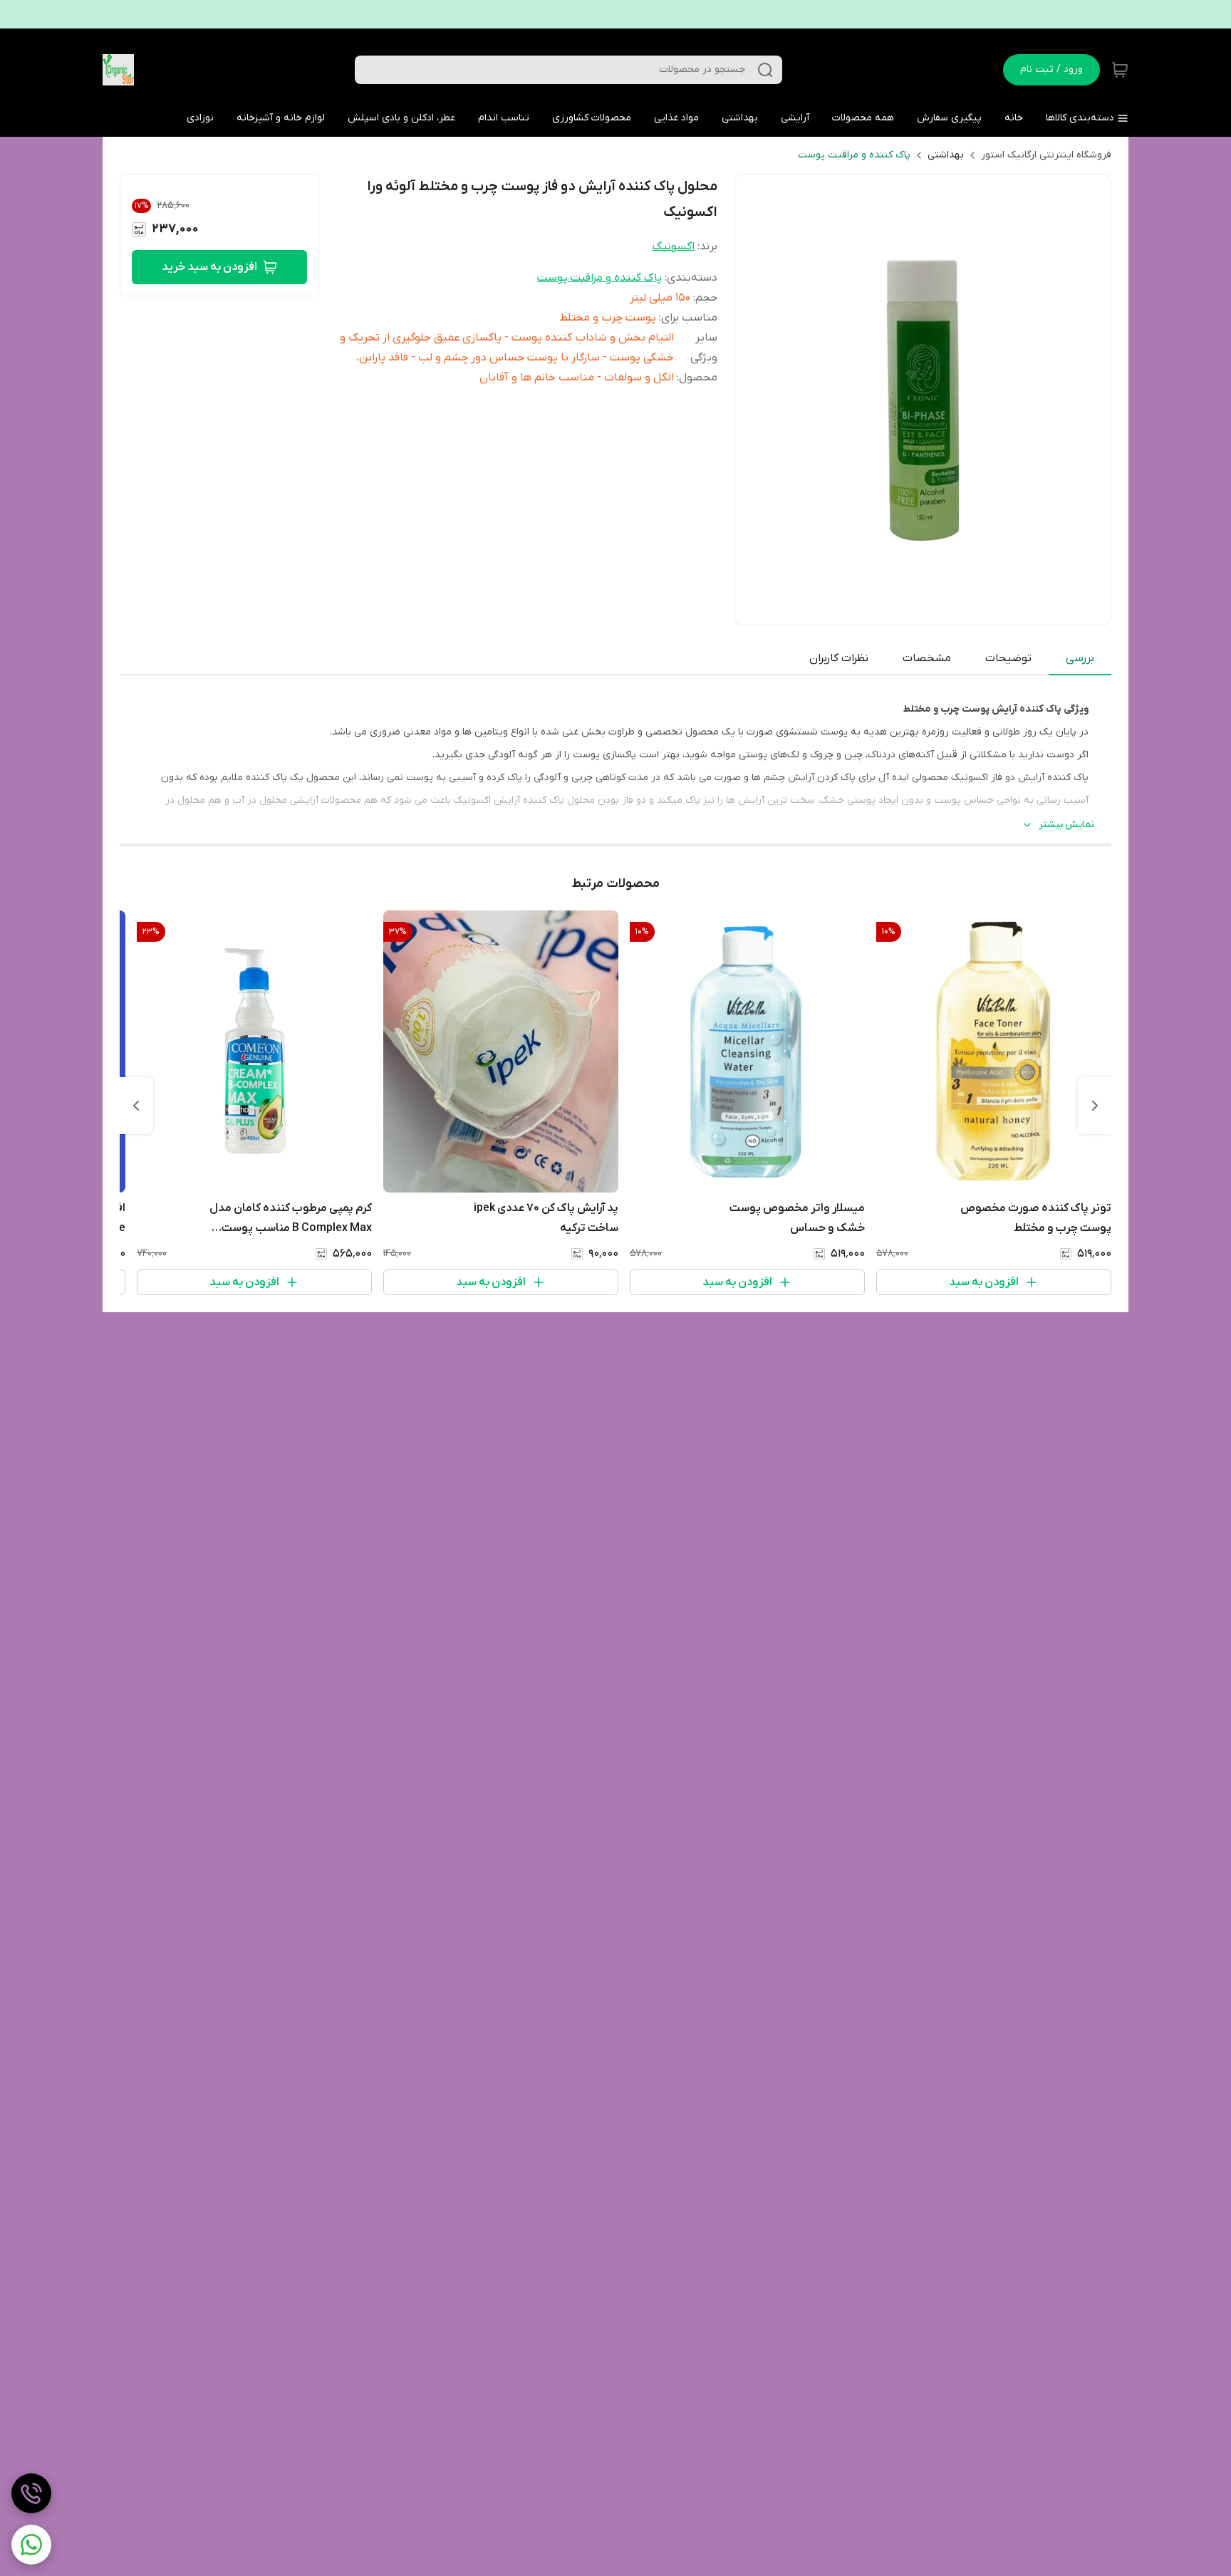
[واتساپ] (31, 2545)
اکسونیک (673, 246)
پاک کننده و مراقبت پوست (854, 155)
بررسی (1080, 658)
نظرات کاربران (839, 658)
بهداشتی (946, 155)
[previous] (1095, 1106)
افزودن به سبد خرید (209, 267)
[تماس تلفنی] (31, 2493)
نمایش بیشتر (1066, 825)
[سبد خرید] (1120, 70)
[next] (136, 1106)
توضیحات (1008, 658)
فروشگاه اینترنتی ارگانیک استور (1046, 155)
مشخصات (927, 658)
